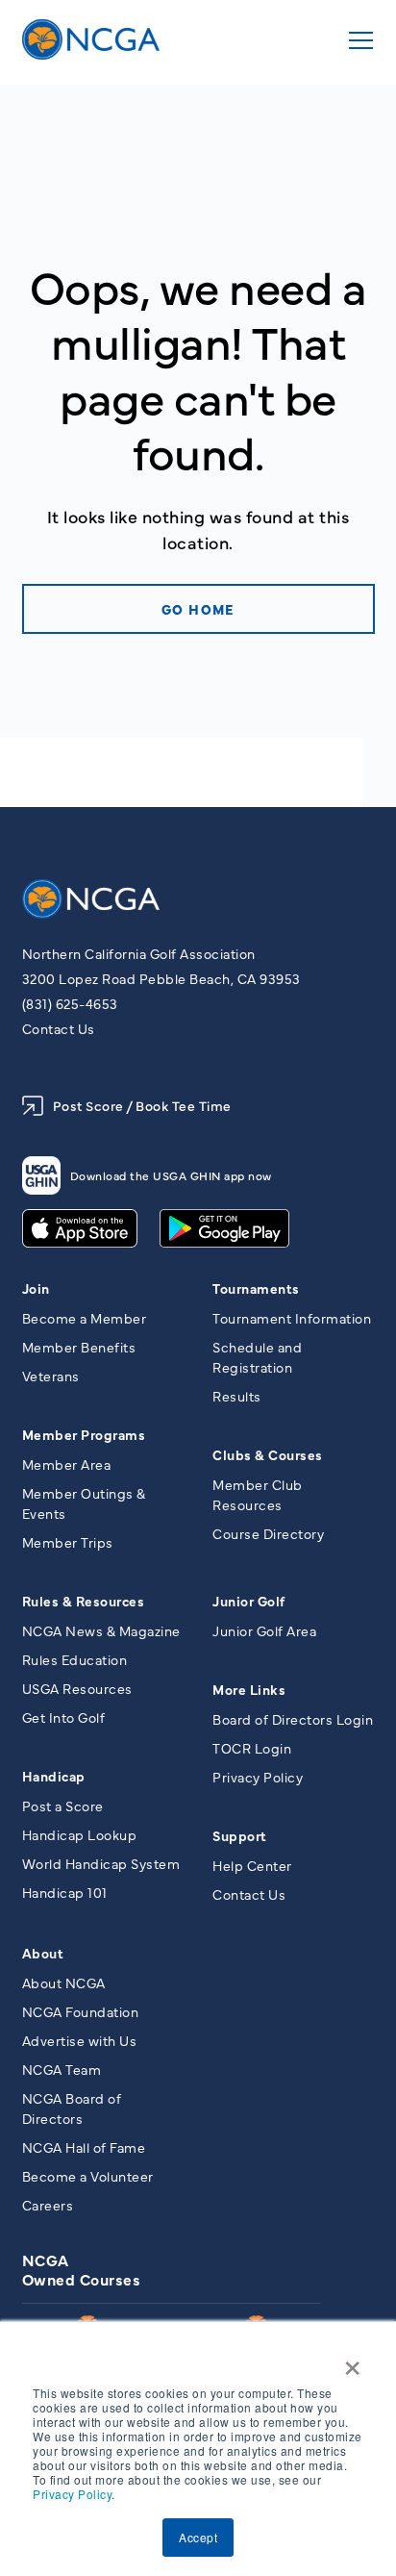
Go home (198, 609)
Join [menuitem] (36, 1288)
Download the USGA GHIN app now (171, 1175)
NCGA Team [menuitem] (62, 2069)
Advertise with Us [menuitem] (80, 2040)
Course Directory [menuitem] (268, 1533)
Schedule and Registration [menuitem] (257, 1357)
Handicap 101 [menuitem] (65, 1892)
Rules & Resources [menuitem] (84, 1601)
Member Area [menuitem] (67, 1464)
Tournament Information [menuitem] (292, 1318)
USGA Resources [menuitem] (77, 1688)
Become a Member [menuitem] (85, 1318)
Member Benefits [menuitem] (79, 1347)
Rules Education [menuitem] (75, 1659)
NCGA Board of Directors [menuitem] (72, 2108)
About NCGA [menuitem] (64, 1983)
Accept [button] (198, 2537)
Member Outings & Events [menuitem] (84, 1503)
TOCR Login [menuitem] (252, 1748)
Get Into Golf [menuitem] (64, 1717)
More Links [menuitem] (249, 1689)
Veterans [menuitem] (51, 1376)
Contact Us (59, 1028)
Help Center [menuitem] (252, 1865)
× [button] (353, 2361)
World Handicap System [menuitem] (101, 1863)
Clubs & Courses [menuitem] (268, 1454)
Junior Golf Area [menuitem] (264, 1630)
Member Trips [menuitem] (68, 1542)
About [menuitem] (43, 1953)
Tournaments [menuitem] (256, 1288)
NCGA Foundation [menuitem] (81, 2011)
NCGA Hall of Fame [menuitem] (84, 2147)
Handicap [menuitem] (54, 1776)
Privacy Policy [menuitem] (258, 1777)
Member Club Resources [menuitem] (258, 1494)
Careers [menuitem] (48, 2205)
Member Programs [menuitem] (84, 1434)
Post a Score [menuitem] (63, 1806)
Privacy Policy (72, 2494)
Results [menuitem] (237, 1396)
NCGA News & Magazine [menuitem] (101, 1630)
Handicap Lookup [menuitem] (80, 1834)
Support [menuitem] (240, 1835)
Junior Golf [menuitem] (249, 1601)
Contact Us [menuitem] (249, 1894)
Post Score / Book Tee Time (142, 1105)
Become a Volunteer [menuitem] (88, 2176)
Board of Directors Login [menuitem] (293, 1719)
